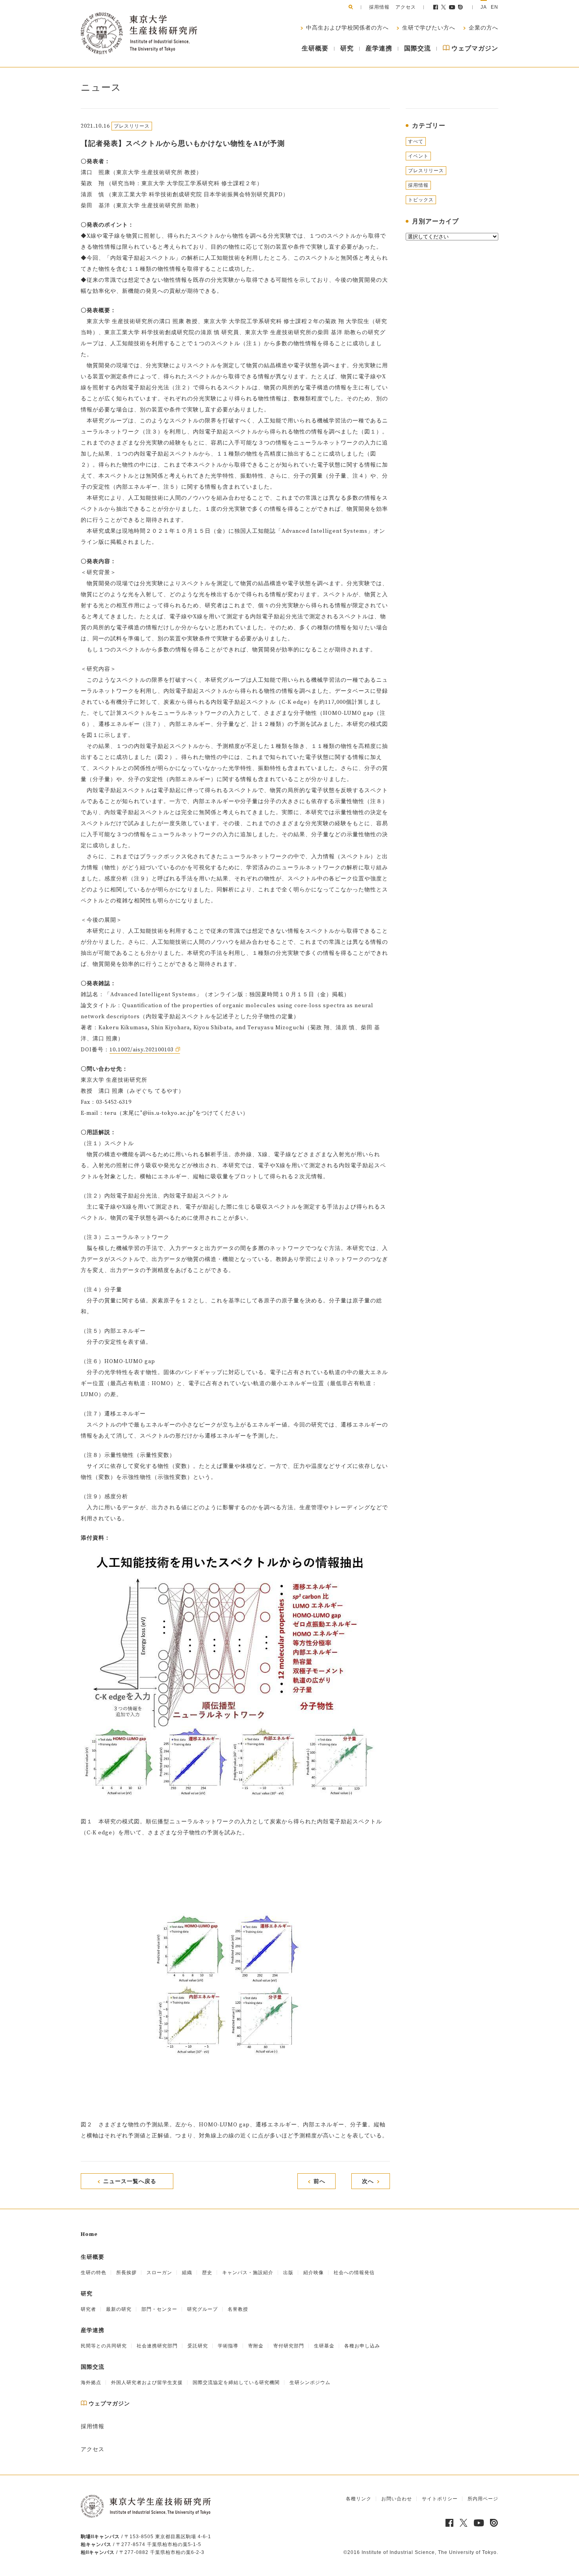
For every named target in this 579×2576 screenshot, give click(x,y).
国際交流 (418, 48)
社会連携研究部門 (157, 2346)
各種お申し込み (362, 2346)
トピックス (421, 200)
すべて (416, 141)
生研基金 (324, 2346)
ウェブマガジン (474, 48)
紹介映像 (314, 2273)
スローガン (159, 2273)
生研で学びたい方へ (428, 28)
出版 (288, 2273)
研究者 (88, 2309)
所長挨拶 (126, 2273)
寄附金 (256, 2346)
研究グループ (202, 2309)
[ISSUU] (461, 7)
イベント (418, 156)
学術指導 (228, 2346)
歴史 (207, 2273)
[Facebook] (436, 7)
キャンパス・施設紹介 (248, 2273)
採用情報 (379, 7)
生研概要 (315, 48)
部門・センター (159, 2309)
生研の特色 (94, 2273)
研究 (347, 48)
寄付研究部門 (289, 2346)
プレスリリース (426, 171)
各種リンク (359, 2499)
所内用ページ (483, 2499)
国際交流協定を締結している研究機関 (236, 2383)
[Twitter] (444, 7)
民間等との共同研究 (104, 2346)
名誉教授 (238, 2309)
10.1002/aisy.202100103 (142, 1050)
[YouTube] (452, 7)
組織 (187, 2273)
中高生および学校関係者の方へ (347, 28)
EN (495, 7)
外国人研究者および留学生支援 (147, 2383)
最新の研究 (119, 2309)
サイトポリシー (440, 2499)
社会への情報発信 (354, 2273)
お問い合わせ (397, 2499)
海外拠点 (91, 2383)
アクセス (406, 7)
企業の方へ (483, 28)
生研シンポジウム (310, 2383)
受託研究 (198, 2346)
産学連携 (379, 48)
